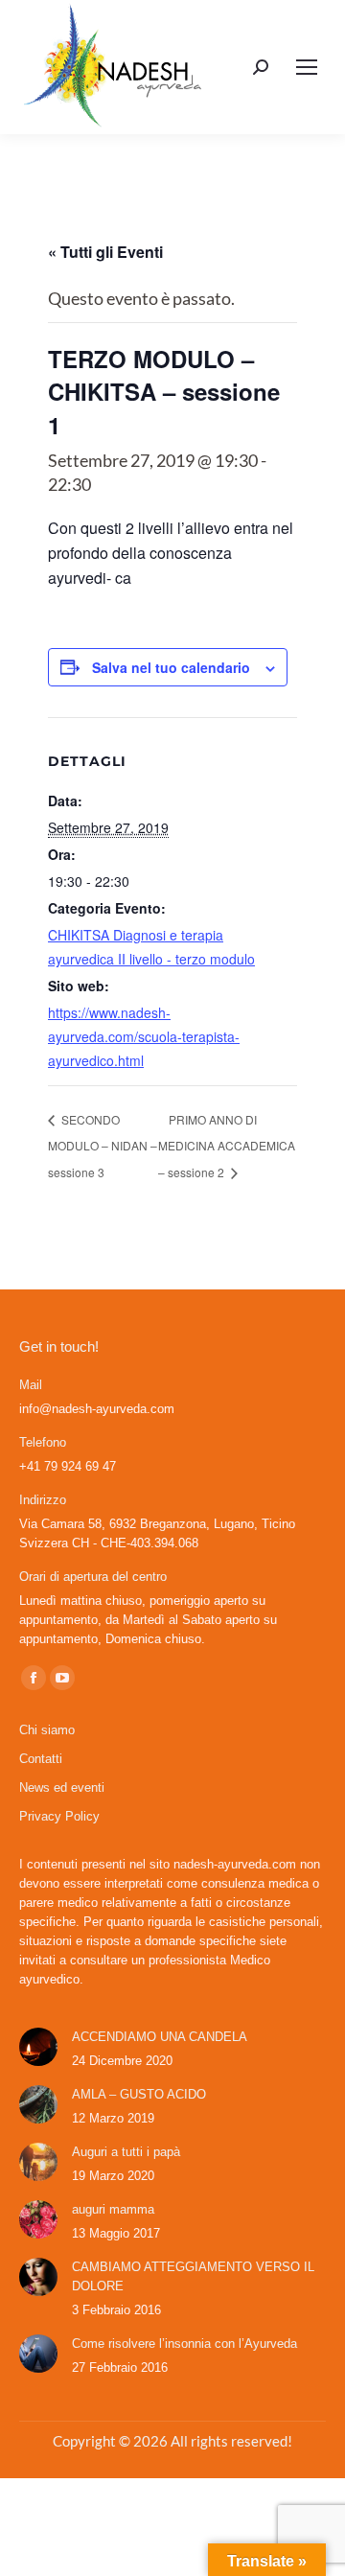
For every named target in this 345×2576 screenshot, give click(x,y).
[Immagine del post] (38, 2047)
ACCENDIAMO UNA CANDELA (160, 2037)
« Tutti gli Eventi (105, 252)
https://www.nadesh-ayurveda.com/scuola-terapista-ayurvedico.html (144, 1036)
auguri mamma (113, 2209)
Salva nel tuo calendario (171, 667)
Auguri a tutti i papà (126, 2152)
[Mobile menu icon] (307, 67)
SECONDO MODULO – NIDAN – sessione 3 (103, 1146)
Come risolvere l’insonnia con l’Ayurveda (184, 2344)
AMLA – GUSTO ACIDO (139, 2094)
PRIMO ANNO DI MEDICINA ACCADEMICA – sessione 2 (227, 1146)
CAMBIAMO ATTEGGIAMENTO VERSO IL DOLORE (193, 2276)
